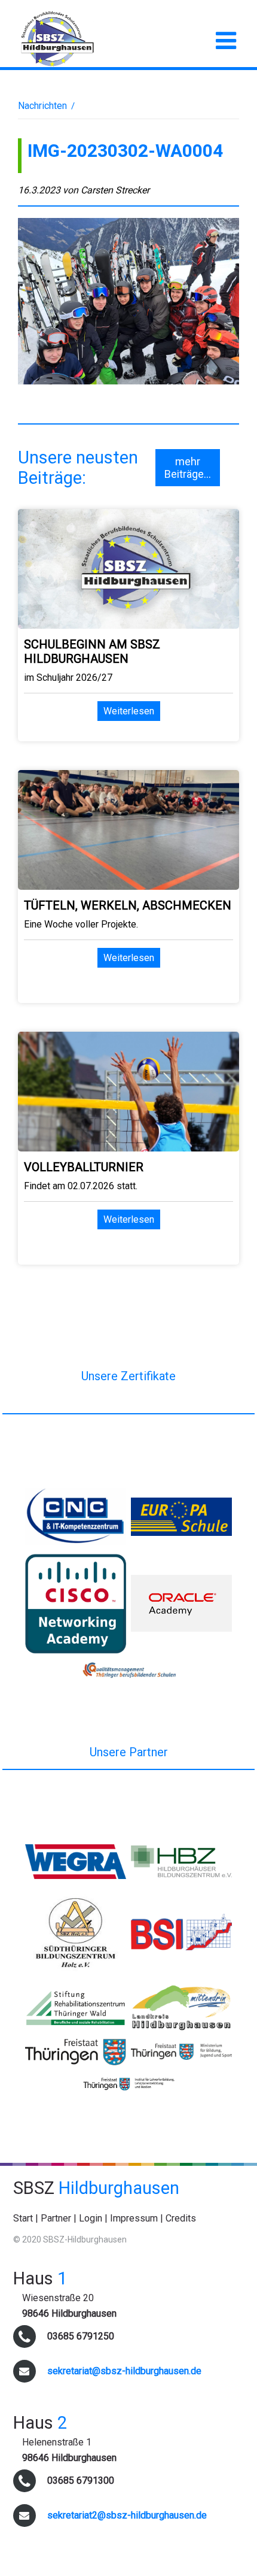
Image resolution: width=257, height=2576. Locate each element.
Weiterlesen (129, 711)
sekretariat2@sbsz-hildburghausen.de (127, 2515)
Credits (181, 2218)
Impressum (134, 2218)
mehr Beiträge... (188, 468)
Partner (56, 2218)
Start (23, 2218)
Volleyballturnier (84, 1167)
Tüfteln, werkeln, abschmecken (128, 905)
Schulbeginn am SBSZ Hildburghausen (92, 651)
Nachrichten (42, 106)
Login (91, 2218)
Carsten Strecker (115, 190)
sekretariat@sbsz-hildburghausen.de (124, 2371)
